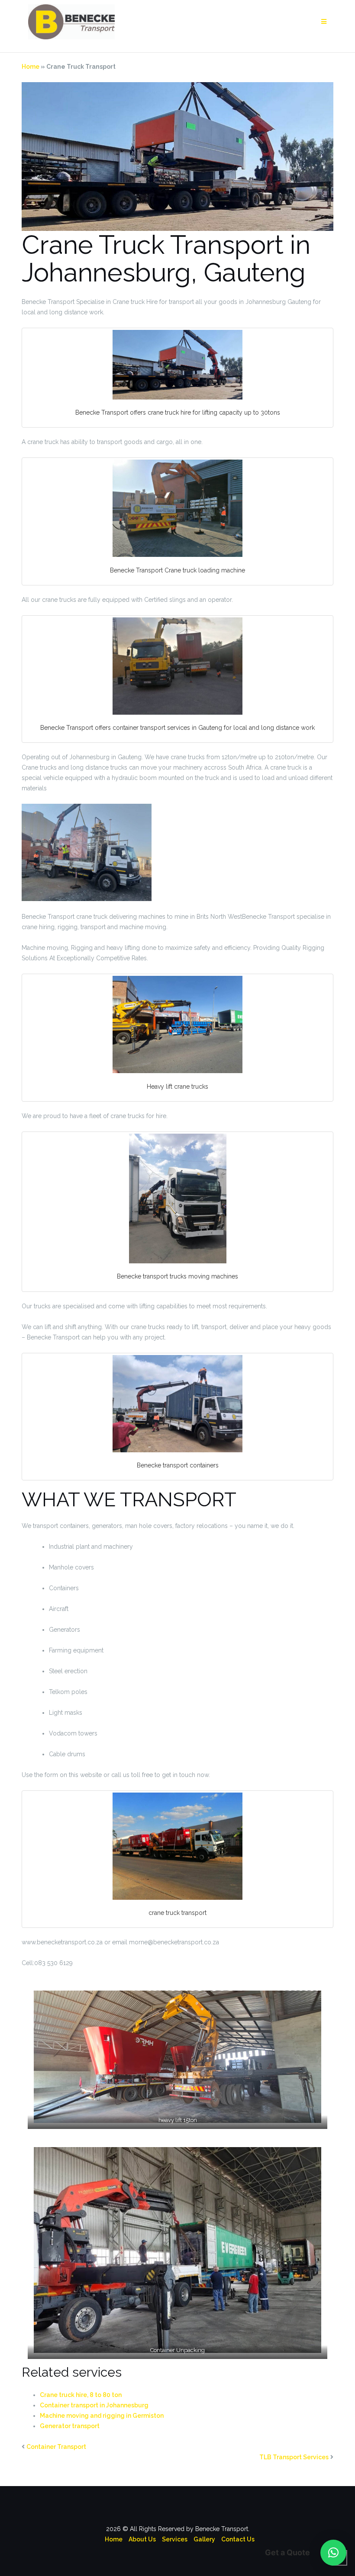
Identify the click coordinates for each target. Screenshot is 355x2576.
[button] (333, 2553)
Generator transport (70, 2426)
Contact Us (238, 2539)
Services (175, 2539)
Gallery (204, 2539)
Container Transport (56, 2447)
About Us (142, 2539)
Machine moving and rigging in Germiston (102, 2416)
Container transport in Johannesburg (94, 2405)
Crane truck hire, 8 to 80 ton (81, 2395)
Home (31, 67)
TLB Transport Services (294, 2457)
